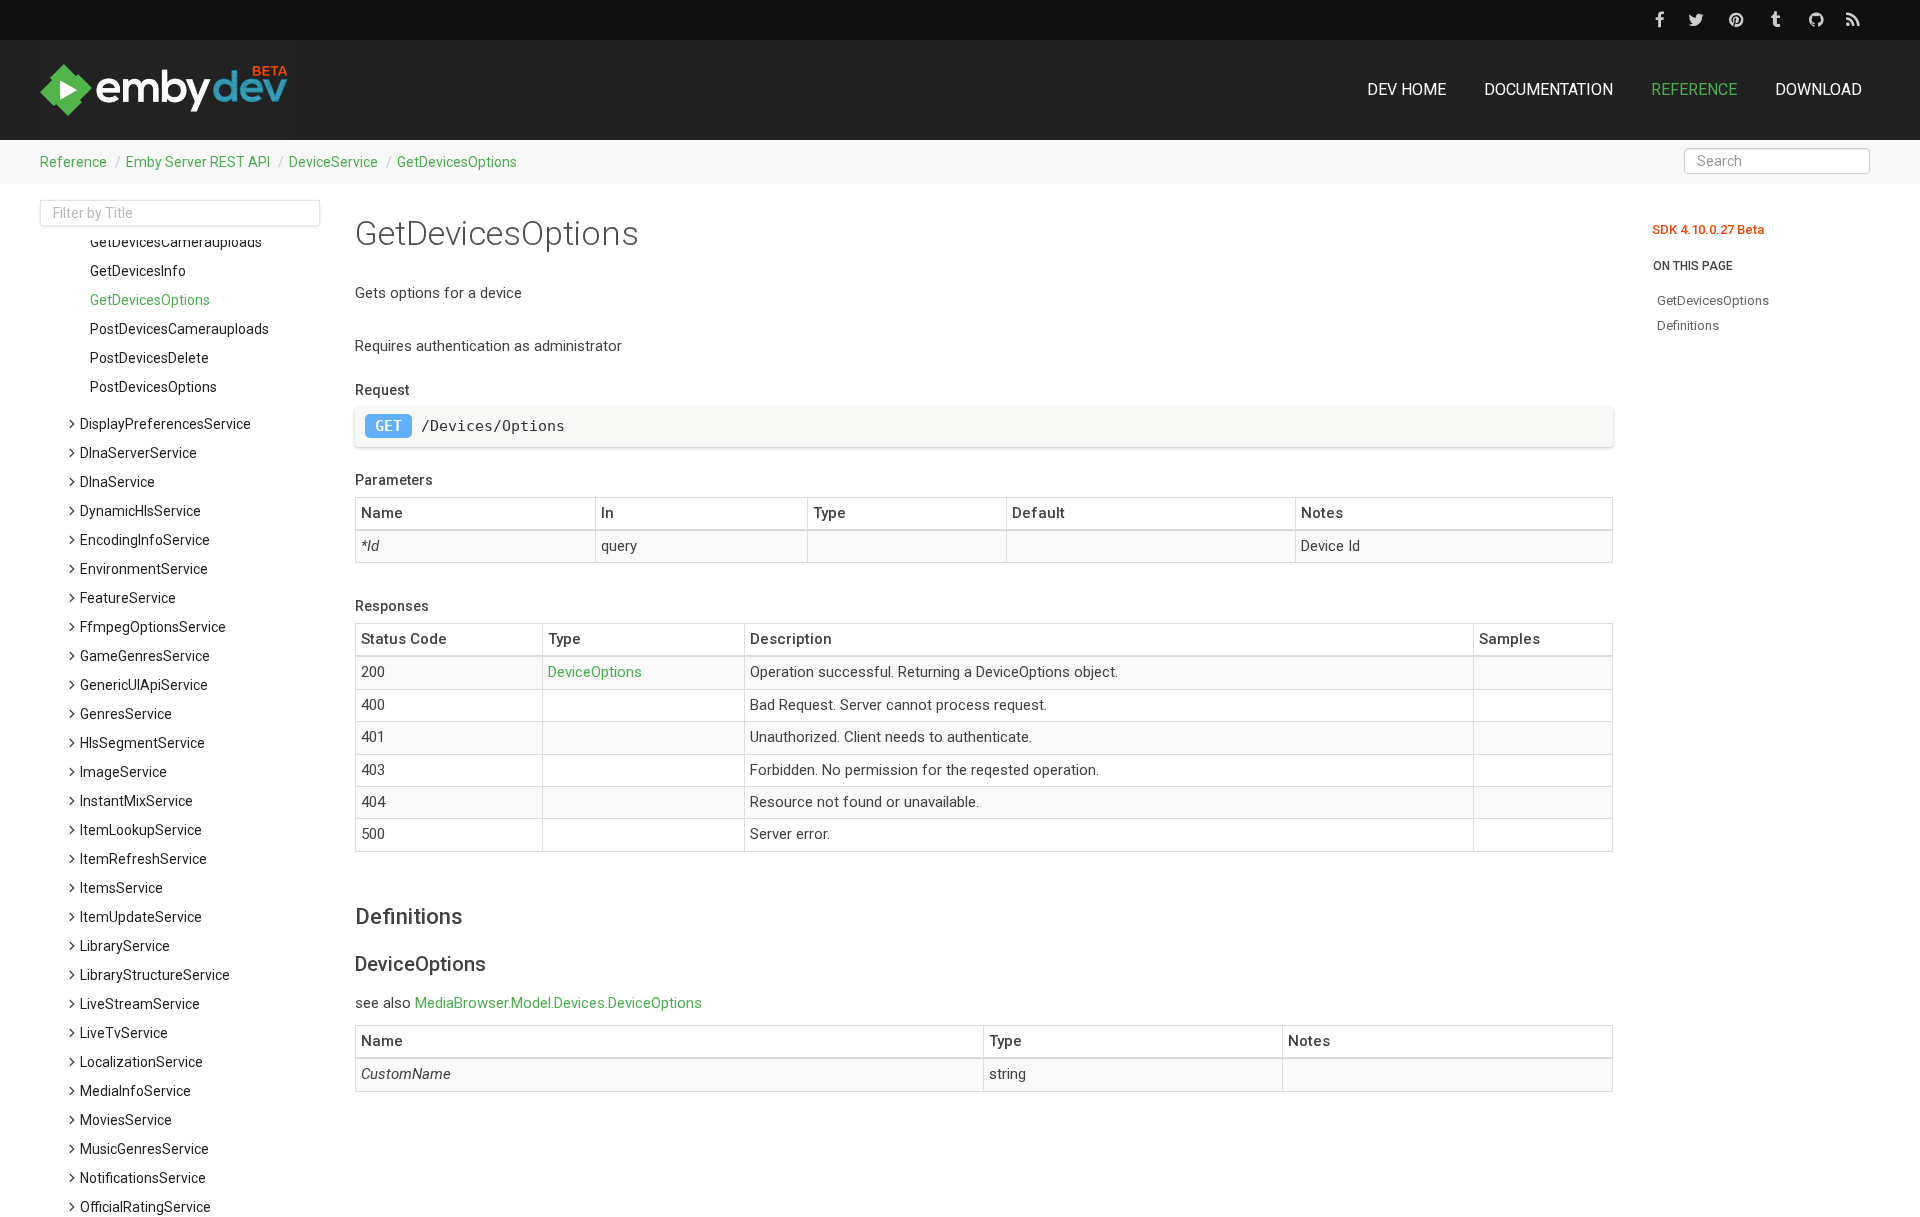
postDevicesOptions (153, 387)
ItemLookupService (141, 830)
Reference (1694, 89)
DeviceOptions (595, 672)
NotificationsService (143, 1178)
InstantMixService (136, 801)
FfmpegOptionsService (153, 627)
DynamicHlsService (140, 511)
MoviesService (126, 1120)
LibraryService (125, 946)
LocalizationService (141, 1062)
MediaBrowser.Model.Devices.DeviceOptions (558, 1003)
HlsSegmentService (142, 743)
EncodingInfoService (145, 540)
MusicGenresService (144, 1149)
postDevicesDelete (149, 358)
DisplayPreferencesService (165, 424)
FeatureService (128, 598)
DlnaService (117, 482)
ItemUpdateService (141, 917)
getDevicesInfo (138, 271)
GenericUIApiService (144, 685)
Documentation (1548, 89)
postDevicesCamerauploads (179, 329)
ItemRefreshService (143, 859)
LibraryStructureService (155, 975)
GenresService (126, 714)
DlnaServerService (138, 453)
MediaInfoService (135, 1091)
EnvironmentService (144, 569)
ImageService (123, 772)
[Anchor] (345, 917)
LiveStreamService (140, 1004)
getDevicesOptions (457, 162)
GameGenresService (145, 656)
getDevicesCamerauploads (176, 242)
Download (1818, 89)
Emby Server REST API (198, 162)
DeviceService (333, 162)
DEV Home (1406, 89)
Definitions (1688, 325)
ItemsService (121, 888)
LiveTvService (124, 1033)
